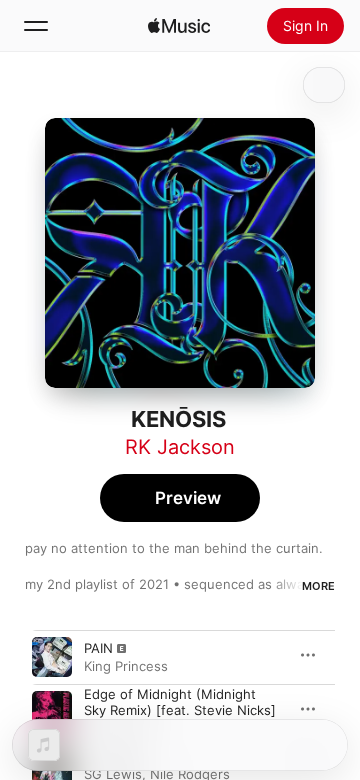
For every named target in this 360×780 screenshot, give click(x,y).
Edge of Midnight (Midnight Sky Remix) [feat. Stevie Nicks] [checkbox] (180, 702)
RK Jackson (180, 447)
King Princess (126, 666)
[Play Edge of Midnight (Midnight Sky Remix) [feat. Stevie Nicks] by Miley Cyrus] (52, 711)
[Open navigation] (36, 26)
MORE (318, 586)
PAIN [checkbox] (98, 648)
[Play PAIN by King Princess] (52, 657)
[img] (179, 26)
